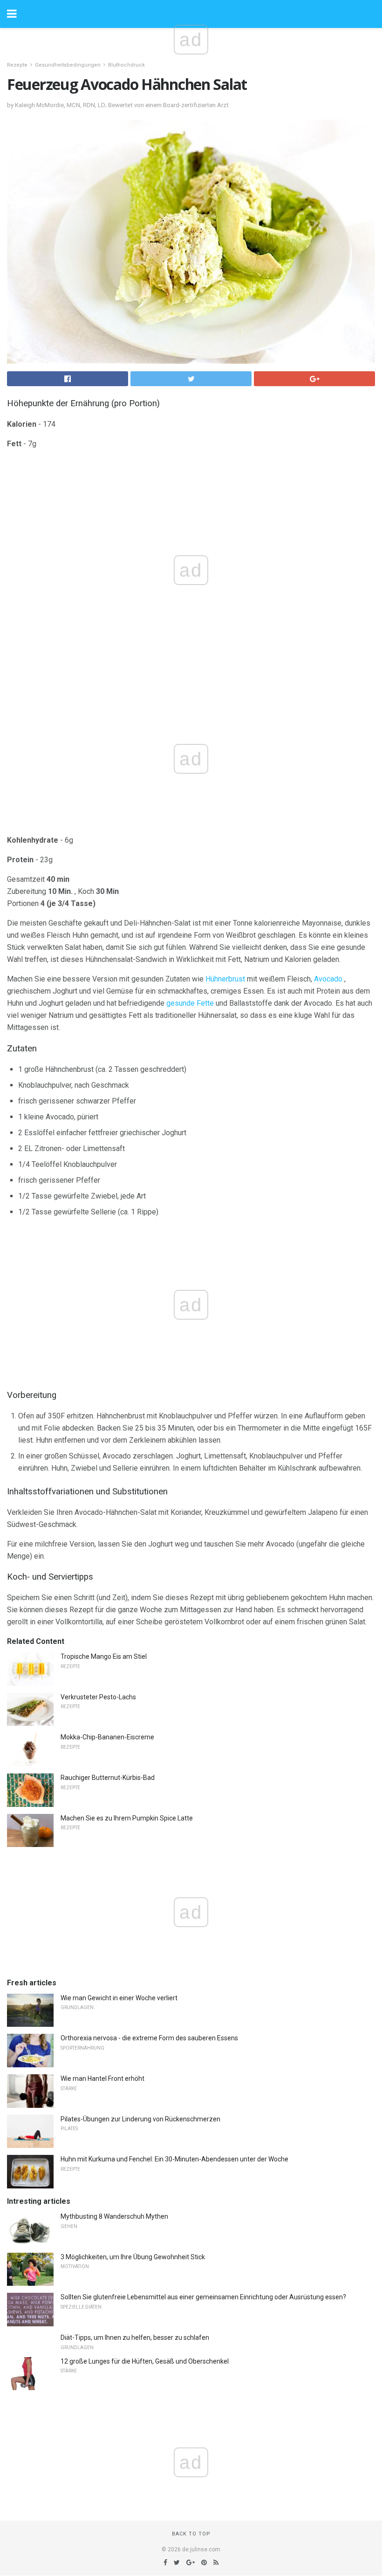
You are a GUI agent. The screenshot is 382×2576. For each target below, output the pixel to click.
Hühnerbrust (225, 979)
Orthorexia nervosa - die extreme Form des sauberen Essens (149, 2038)
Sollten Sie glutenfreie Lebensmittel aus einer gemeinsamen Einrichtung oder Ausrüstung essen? (203, 2297)
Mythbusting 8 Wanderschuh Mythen (114, 2216)
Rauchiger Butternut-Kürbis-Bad (108, 1778)
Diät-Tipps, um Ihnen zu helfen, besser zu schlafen (135, 2337)
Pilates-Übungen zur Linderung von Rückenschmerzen (140, 2119)
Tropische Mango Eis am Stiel (104, 1656)
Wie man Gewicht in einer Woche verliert (119, 1998)
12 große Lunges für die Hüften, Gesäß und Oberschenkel (145, 2361)
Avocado (328, 979)
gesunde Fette (190, 1003)
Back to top (191, 2534)
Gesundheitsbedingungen (68, 65)
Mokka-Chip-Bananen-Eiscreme (107, 1737)
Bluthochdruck (126, 65)
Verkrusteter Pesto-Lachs (98, 1697)
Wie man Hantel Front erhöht (102, 2079)
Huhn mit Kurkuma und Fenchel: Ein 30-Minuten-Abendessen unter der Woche (174, 2159)
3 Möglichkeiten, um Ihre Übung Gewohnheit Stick (133, 2257)
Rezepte (17, 65)
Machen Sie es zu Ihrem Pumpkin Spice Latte (127, 1818)
